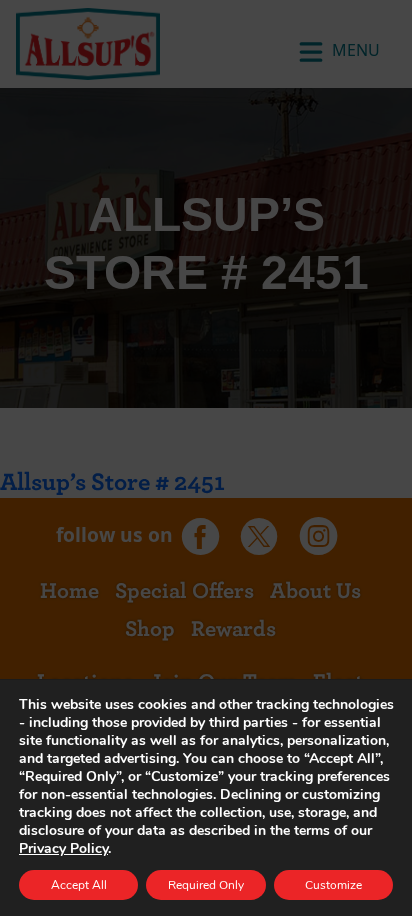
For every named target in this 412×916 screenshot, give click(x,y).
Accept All (79, 885)
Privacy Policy (63, 848)
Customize (333, 885)
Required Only (206, 885)
